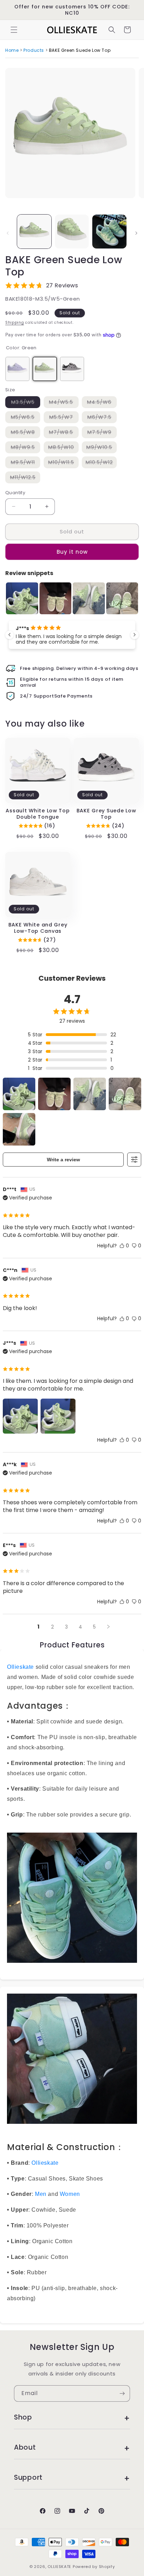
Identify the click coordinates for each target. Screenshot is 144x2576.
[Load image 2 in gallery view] (72, 232)
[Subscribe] (122, 2393)
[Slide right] (136, 233)
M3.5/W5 (26, 403)
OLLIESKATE (59, 2567)
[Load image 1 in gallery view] (34, 232)
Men (41, 2194)
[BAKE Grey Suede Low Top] (72, 369)
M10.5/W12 (101, 464)
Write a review (63, 1160)
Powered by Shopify (94, 2567)
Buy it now (72, 552)
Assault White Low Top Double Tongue (38, 814)
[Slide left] (8, 233)
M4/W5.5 (64, 403)
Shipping (15, 323)
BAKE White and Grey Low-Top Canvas (38, 928)
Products (34, 50)
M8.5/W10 (63, 449)
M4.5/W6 (102, 403)
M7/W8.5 (64, 433)
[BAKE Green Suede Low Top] (45, 369)
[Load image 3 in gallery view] (109, 232)
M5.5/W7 (64, 418)
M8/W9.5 (26, 449)
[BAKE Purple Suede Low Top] (17, 369)
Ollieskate (20, 1667)
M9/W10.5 (102, 449)
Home (12, 50)
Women (70, 2194)
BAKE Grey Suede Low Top (106, 814)
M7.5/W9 (102, 433)
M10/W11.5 (63, 464)
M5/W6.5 (26, 418)
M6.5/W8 (26, 433)
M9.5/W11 (26, 464)
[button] (14, 30)
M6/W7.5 (102, 418)
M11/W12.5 (25, 479)
